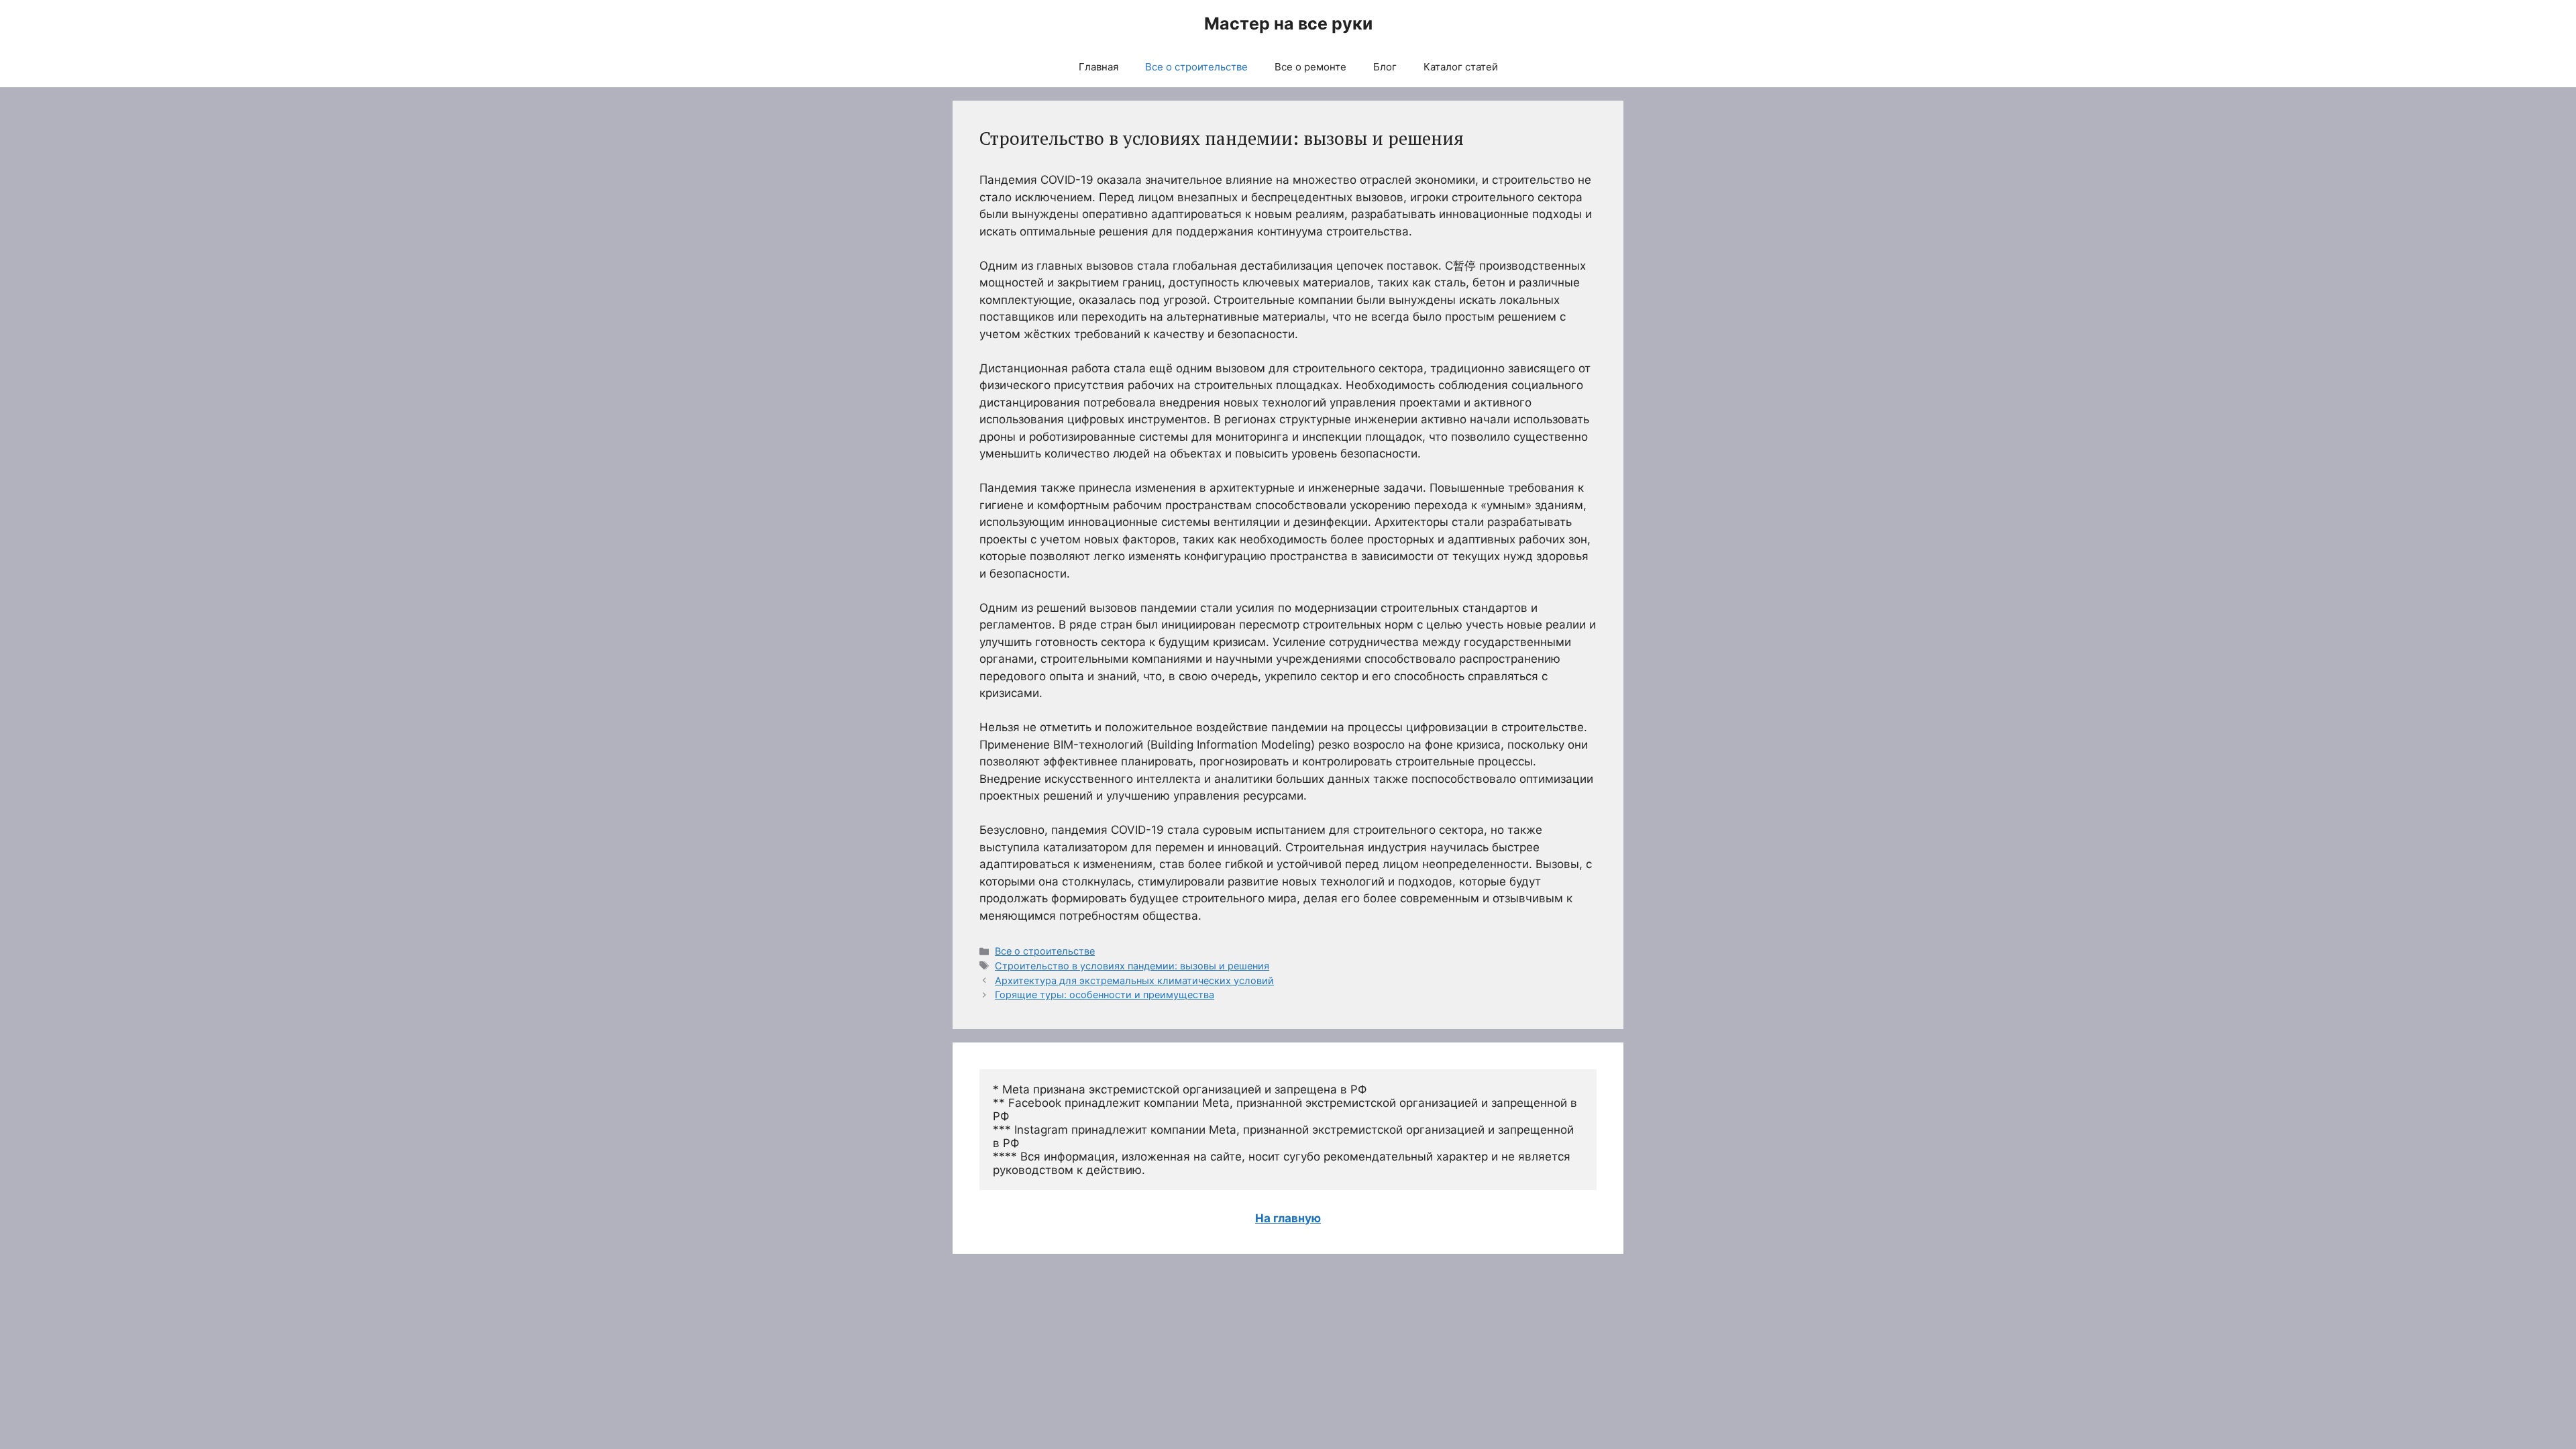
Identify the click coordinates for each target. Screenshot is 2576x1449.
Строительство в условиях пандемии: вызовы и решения (1132, 966)
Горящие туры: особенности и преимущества (1105, 995)
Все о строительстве (1196, 67)
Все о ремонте (1310, 67)
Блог (1385, 67)
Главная (1098, 67)
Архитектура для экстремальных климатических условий (1134, 980)
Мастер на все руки (1288, 23)
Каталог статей (1461, 67)
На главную (1288, 1218)
